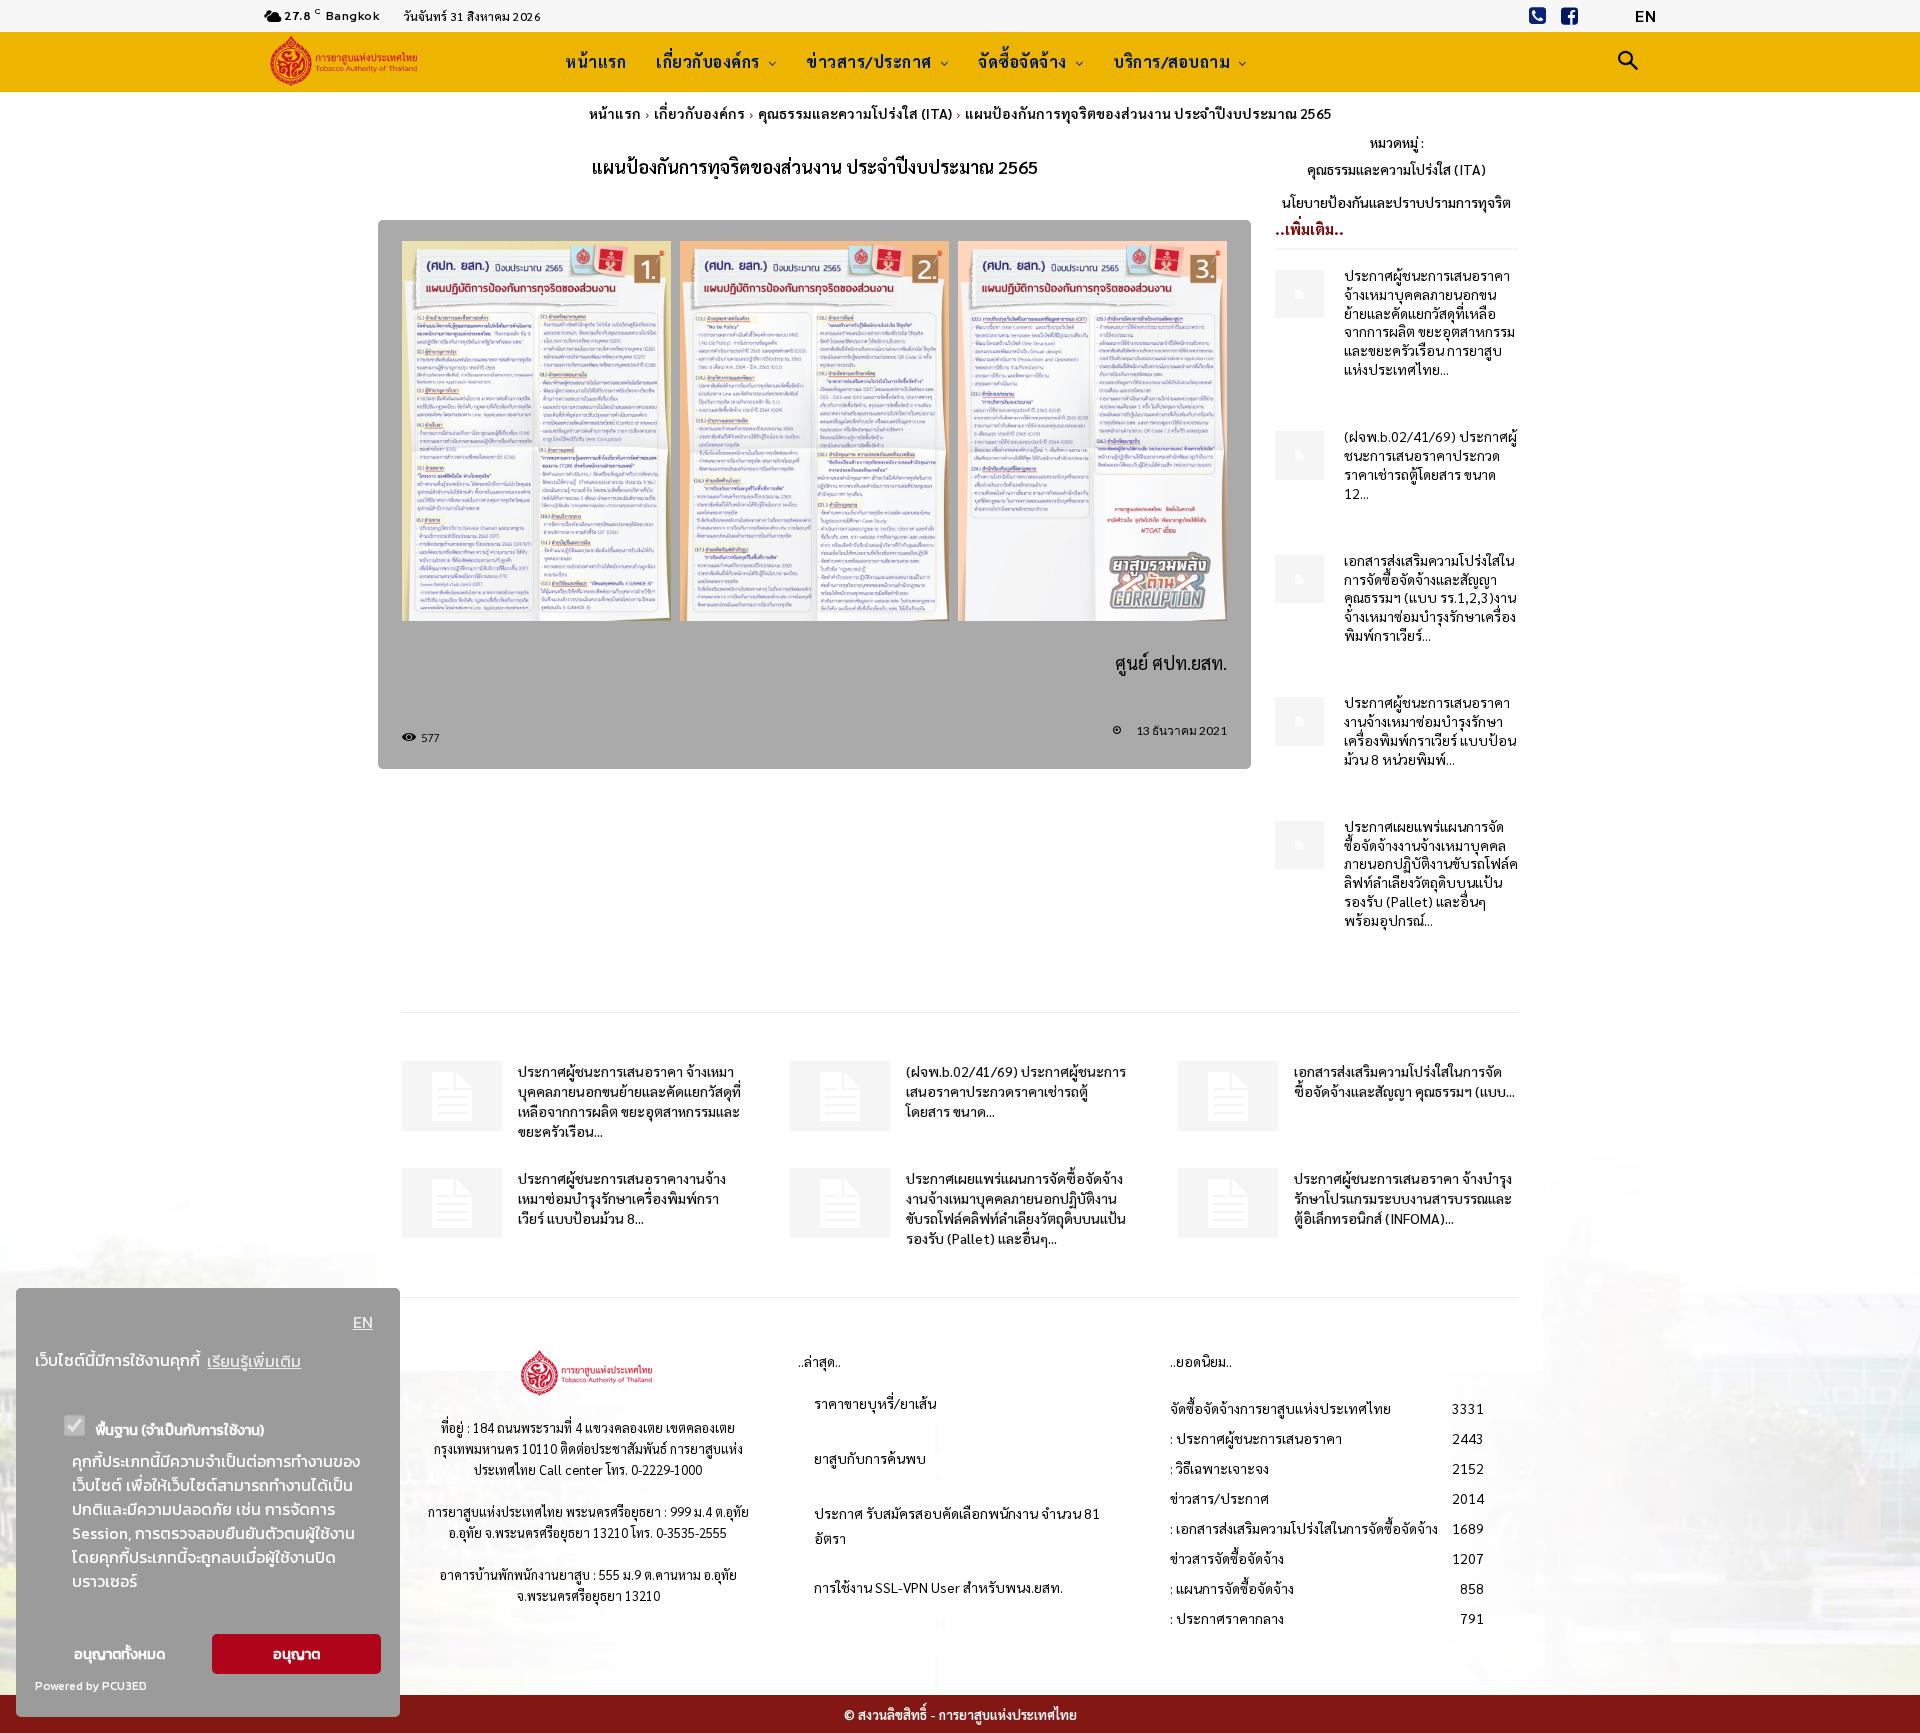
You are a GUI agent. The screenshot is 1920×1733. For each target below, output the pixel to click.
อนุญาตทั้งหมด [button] (119, 1654)
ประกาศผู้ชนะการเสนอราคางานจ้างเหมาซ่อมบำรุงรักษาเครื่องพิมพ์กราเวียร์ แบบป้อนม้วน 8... (622, 1198)
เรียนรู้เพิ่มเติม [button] (254, 1361)
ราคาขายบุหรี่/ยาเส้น (875, 1403)
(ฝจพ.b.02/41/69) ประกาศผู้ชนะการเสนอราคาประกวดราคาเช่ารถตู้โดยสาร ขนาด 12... (1430, 464)
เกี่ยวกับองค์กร (699, 113)
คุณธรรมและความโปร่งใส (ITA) (855, 113)
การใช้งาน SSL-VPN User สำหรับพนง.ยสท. (938, 1587)
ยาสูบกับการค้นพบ (870, 1458)
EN (363, 1322)
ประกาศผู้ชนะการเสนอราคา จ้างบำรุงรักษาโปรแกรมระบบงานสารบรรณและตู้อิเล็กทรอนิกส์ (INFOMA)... (1403, 1198)
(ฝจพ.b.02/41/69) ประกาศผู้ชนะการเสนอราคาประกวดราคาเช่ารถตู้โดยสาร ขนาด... (1016, 1091)
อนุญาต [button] (296, 1654)
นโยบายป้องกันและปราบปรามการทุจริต (1396, 202)
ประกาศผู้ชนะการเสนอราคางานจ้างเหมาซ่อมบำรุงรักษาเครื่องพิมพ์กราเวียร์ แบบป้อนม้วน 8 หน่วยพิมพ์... (1430, 730)
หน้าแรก (615, 113)
